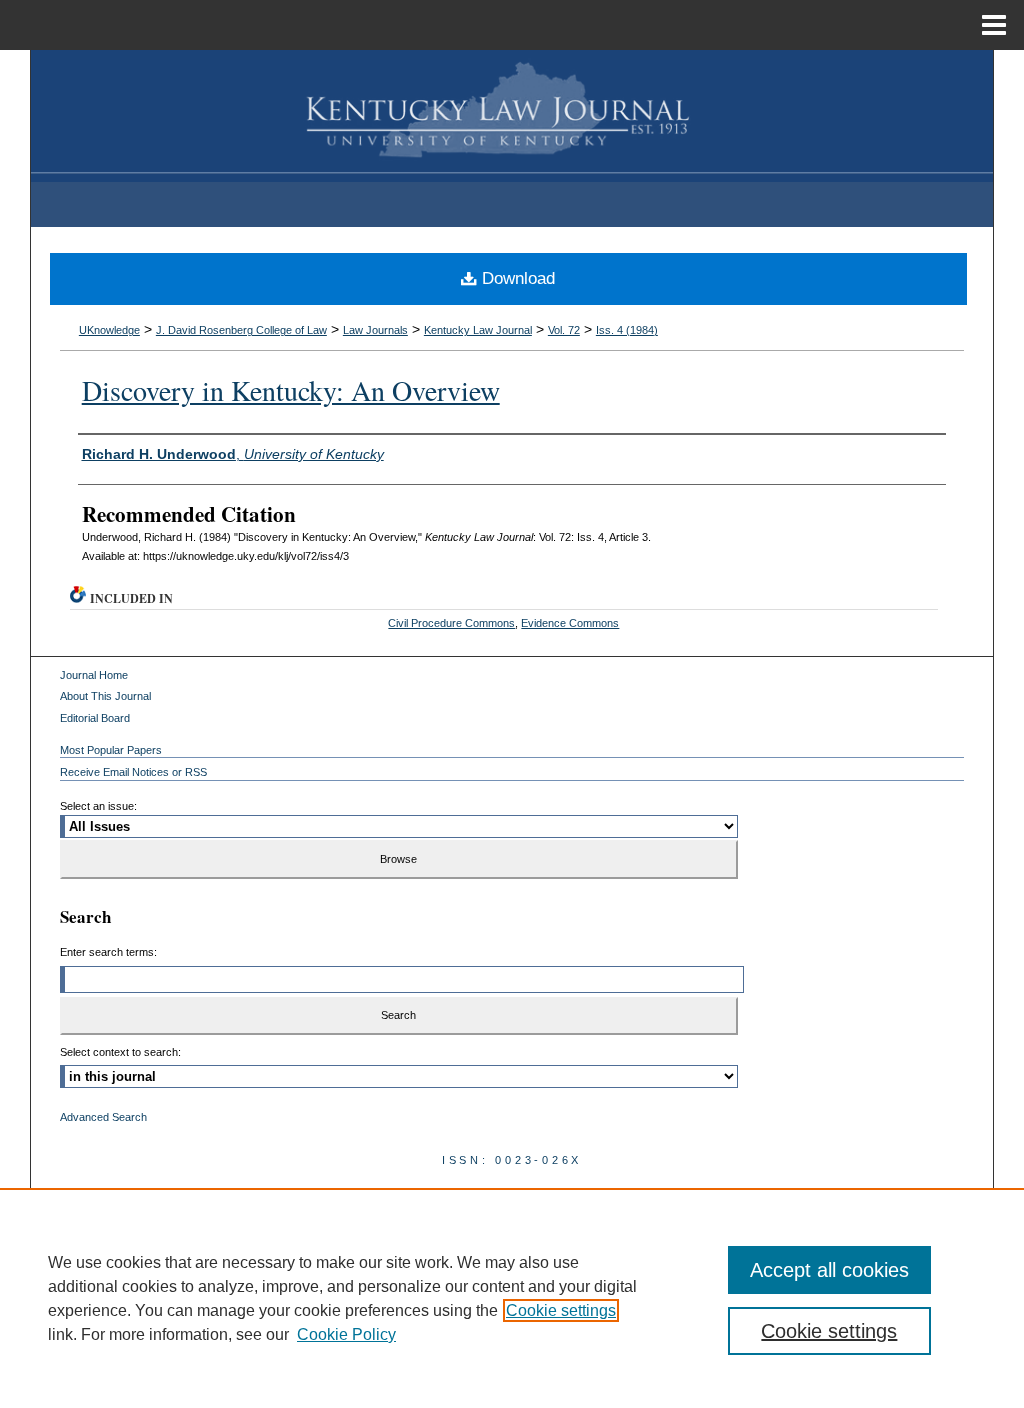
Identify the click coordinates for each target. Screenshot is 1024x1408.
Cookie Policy (346, 1334)
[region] (512, 1298)
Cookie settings (561, 1310)
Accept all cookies (829, 1270)
